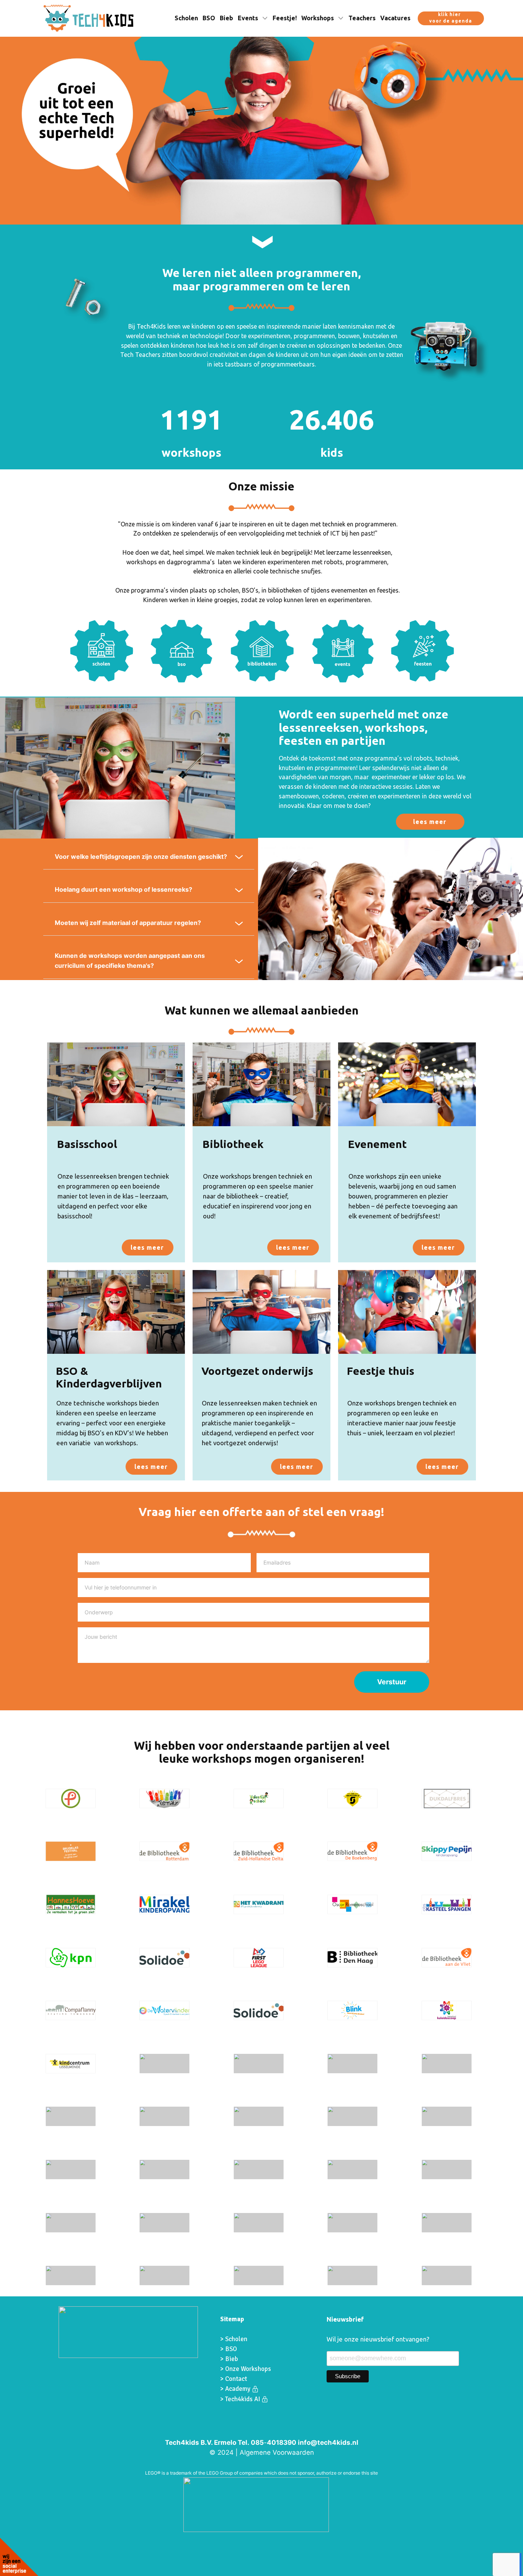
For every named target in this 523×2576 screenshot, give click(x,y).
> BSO (229, 2349)
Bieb (226, 18)
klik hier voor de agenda (451, 18)
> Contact (234, 2379)
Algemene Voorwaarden (277, 2452)
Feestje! (285, 18)
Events (248, 18)
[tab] (149, 857)
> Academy (236, 2389)
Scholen (186, 18)
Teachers (362, 18)
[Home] (89, 18)
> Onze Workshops (246, 2369)
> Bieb (229, 2359)
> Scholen (234, 2339)
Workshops (318, 18)
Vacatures (395, 18)
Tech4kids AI (243, 2399)
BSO (209, 18)
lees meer (430, 822)
